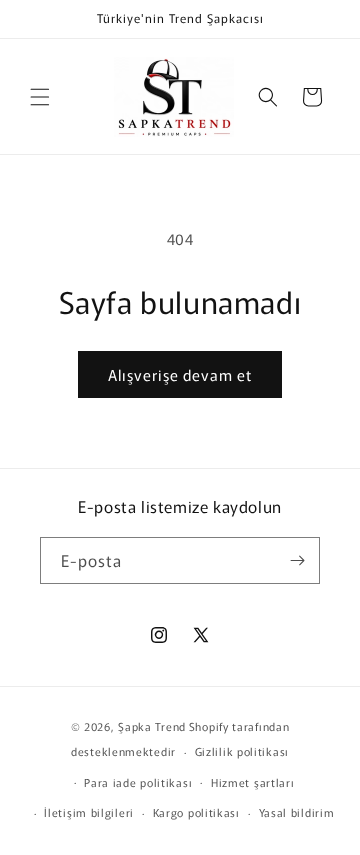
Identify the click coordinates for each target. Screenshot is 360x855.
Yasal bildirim (297, 812)
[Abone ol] (297, 560)
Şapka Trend (152, 726)
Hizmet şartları (253, 782)
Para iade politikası (138, 782)
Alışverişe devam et (180, 374)
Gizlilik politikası (242, 751)
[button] (40, 97)
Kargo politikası (196, 812)
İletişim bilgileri (89, 812)
